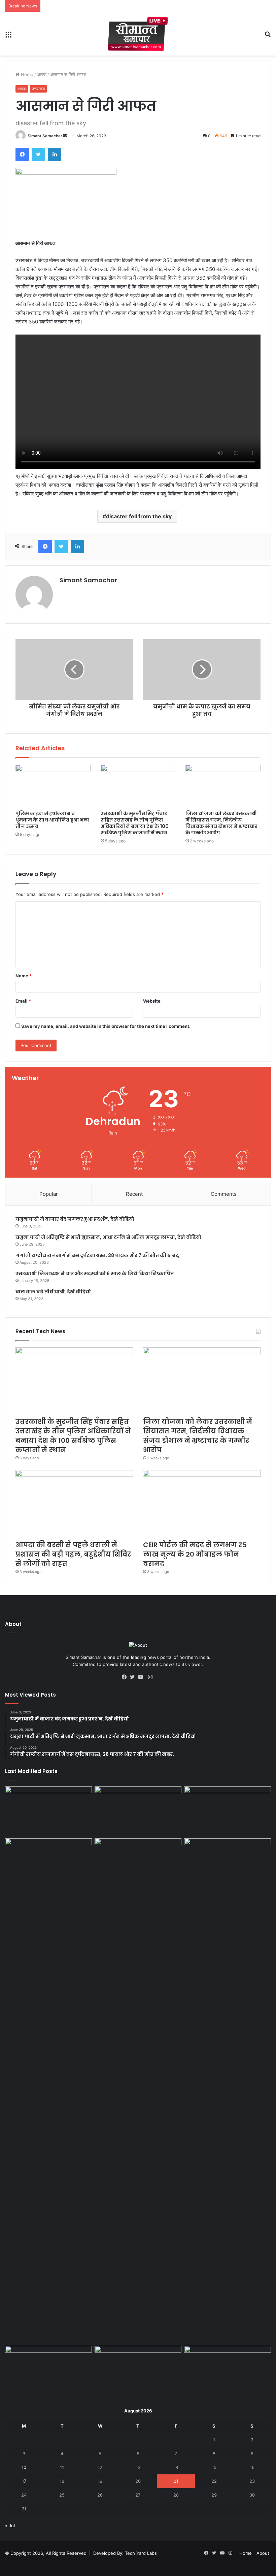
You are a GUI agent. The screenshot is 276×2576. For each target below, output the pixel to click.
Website (152, 1001)
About (263, 2553)
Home (26, 74)
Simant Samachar (45, 136)
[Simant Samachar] (138, 34)
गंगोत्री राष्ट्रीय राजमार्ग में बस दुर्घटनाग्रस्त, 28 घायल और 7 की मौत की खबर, (97, 1255)
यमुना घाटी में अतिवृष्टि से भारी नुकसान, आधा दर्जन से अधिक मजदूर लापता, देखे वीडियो (108, 1237)
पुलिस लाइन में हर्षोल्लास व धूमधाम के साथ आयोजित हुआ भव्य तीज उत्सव (52, 820)
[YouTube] (142, 1677)
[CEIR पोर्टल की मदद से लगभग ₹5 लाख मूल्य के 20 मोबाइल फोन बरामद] (202, 1503)
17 (24, 2481)
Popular (49, 1194)
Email (23, 1001)
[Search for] (268, 37)
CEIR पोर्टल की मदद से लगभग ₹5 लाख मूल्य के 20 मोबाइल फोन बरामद (195, 1554)
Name (24, 976)
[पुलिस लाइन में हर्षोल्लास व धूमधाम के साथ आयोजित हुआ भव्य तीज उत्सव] (53, 786)
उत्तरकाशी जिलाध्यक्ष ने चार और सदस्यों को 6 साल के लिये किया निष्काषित (95, 1274)
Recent (134, 1194)
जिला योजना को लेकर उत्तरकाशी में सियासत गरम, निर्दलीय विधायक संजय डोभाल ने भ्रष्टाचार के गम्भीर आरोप (221, 823)
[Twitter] (38, 154)
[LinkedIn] (55, 154)
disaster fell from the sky (139, 516)
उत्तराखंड (38, 89)
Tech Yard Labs (141, 2553)
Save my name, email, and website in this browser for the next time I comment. (106, 1026)
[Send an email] (65, 136)
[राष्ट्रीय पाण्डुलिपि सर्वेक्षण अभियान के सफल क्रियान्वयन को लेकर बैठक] (138, 2370)
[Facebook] (22, 154)
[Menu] (8, 37)
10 (24, 2467)
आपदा (42, 74)
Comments (224, 1194)
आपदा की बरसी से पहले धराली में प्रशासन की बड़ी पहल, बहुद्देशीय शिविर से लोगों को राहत (73, 1554)
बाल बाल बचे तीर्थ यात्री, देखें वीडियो (53, 1292)
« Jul (10, 2526)
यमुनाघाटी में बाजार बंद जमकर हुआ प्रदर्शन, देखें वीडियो (75, 1219)
